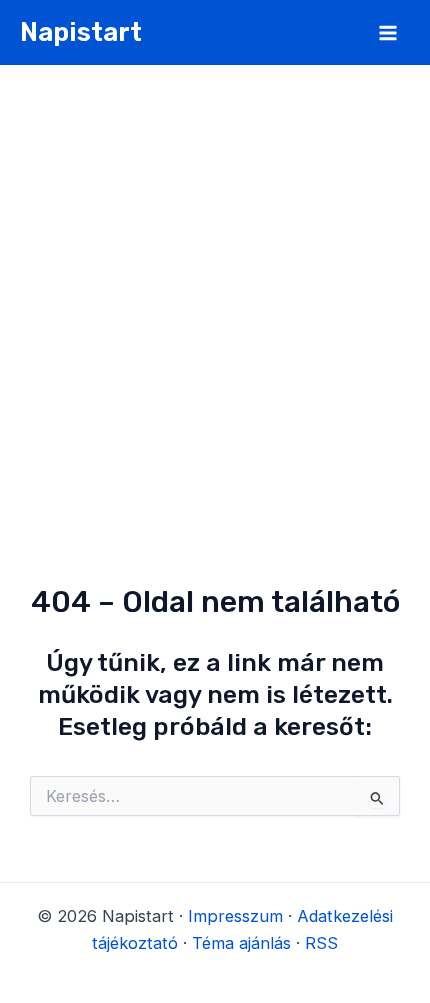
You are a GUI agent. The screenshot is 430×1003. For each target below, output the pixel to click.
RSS (321, 943)
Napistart (81, 32)
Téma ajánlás (241, 943)
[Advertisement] (215, 290)
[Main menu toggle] (387, 32)
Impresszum (235, 916)
